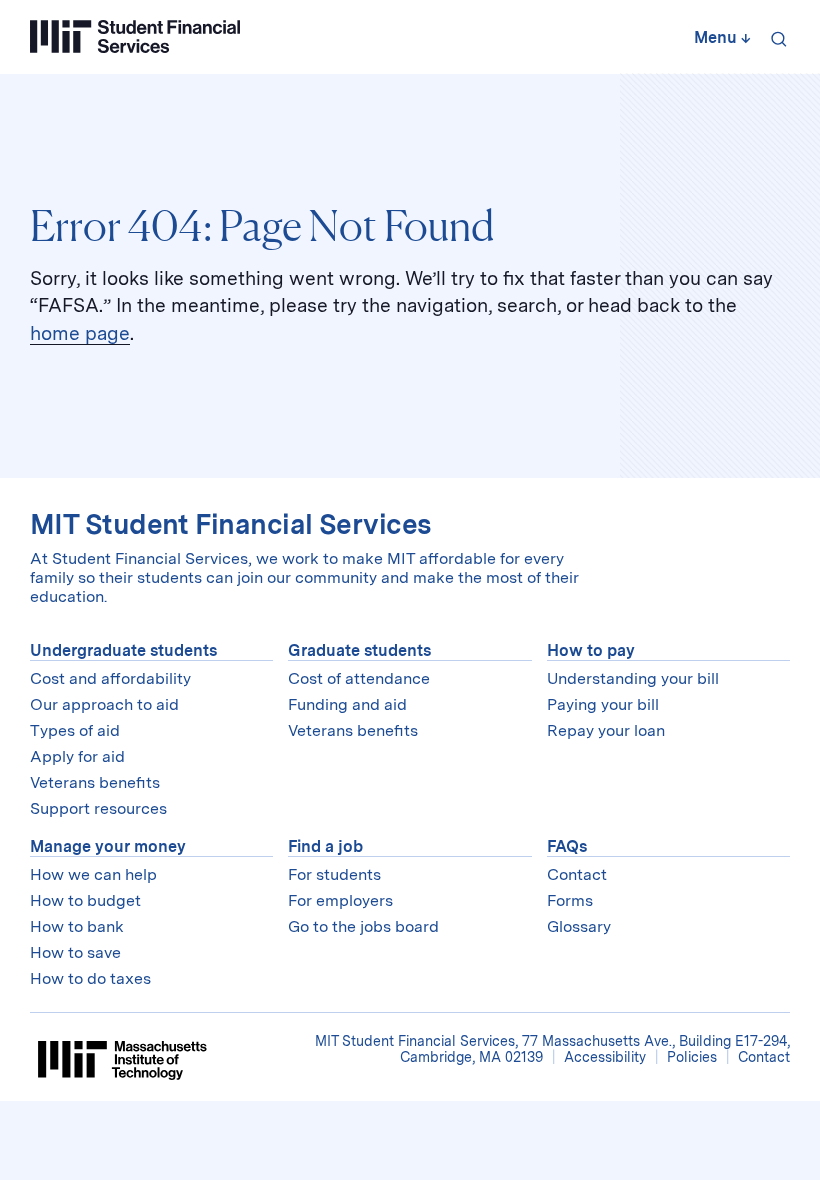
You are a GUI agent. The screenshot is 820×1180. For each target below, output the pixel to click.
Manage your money (108, 846)
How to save (75, 952)
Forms (570, 900)
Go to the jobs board (363, 926)
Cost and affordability (110, 678)
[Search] (775, 37)
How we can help (93, 874)
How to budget (85, 900)
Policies (692, 1057)
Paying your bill (603, 704)
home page (80, 333)
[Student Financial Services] (135, 36)
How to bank (77, 926)
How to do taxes (90, 978)
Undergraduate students (123, 650)
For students (334, 874)
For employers (340, 900)
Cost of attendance (359, 678)
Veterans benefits (95, 782)
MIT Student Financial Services (230, 524)
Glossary (579, 926)
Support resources (98, 808)
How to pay (591, 650)
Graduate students (359, 650)
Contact (577, 874)
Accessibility (605, 1057)
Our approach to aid (104, 704)
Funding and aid (347, 704)
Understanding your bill (633, 678)
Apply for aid (77, 756)
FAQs (567, 846)
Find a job (325, 846)
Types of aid (75, 730)
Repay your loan (606, 730)
